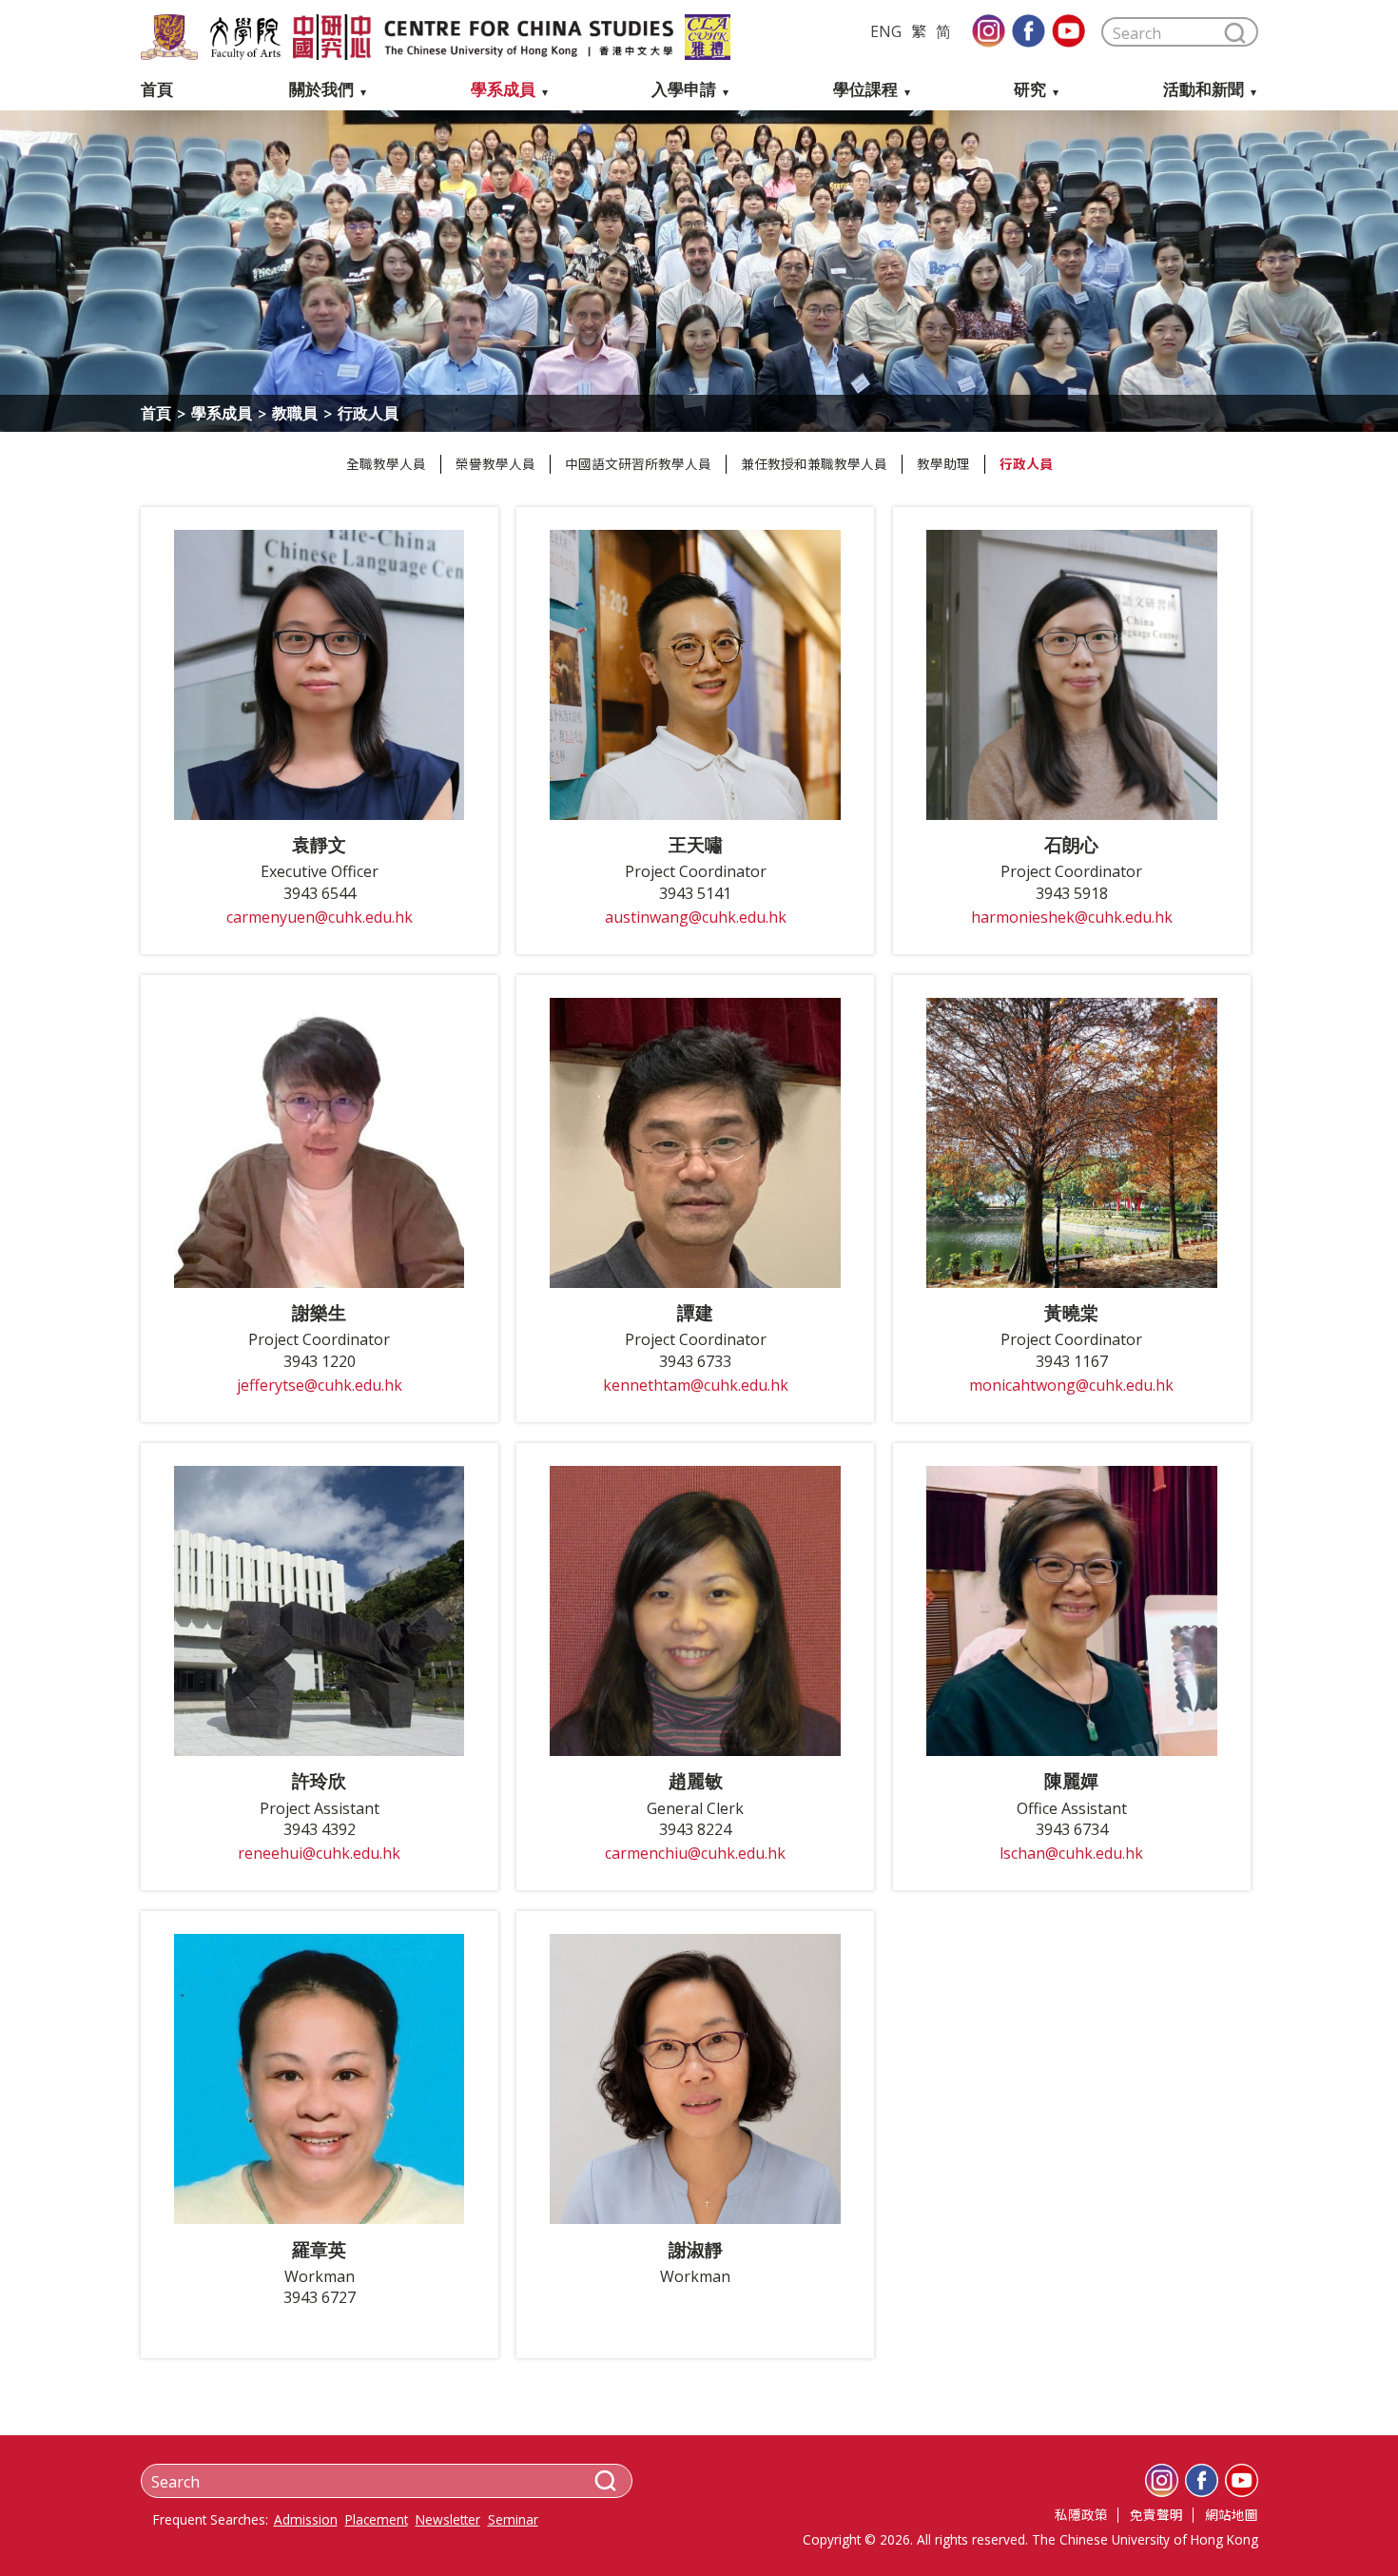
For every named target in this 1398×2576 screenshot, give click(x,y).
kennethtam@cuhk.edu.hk (696, 1386)
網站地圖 (1232, 2515)
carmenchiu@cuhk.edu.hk (695, 1854)
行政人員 (1026, 464)
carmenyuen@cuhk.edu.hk (320, 917)
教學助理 (943, 464)
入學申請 (684, 90)
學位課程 (865, 90)
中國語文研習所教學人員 (638, 464)
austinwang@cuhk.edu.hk (696, 917)
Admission (306, 2520)
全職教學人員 (386, 464)
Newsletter (448, 2520)
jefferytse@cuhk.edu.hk (320, 1386)
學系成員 (503, 90)
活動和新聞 (1204, 90)
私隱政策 (1081, 2515)
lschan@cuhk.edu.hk (1071, 1854)
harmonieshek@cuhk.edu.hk (1072, 917)
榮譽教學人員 (495, 464)
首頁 (157, 90)
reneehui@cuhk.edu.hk (319, 1854)
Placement (377, 2520)
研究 (1030, 90)
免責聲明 (1156, 2515)
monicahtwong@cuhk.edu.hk (1071, 1386)
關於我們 (321, 90)
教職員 (295, 413)
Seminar (513, 2520)
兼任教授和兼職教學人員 (814, 464)
